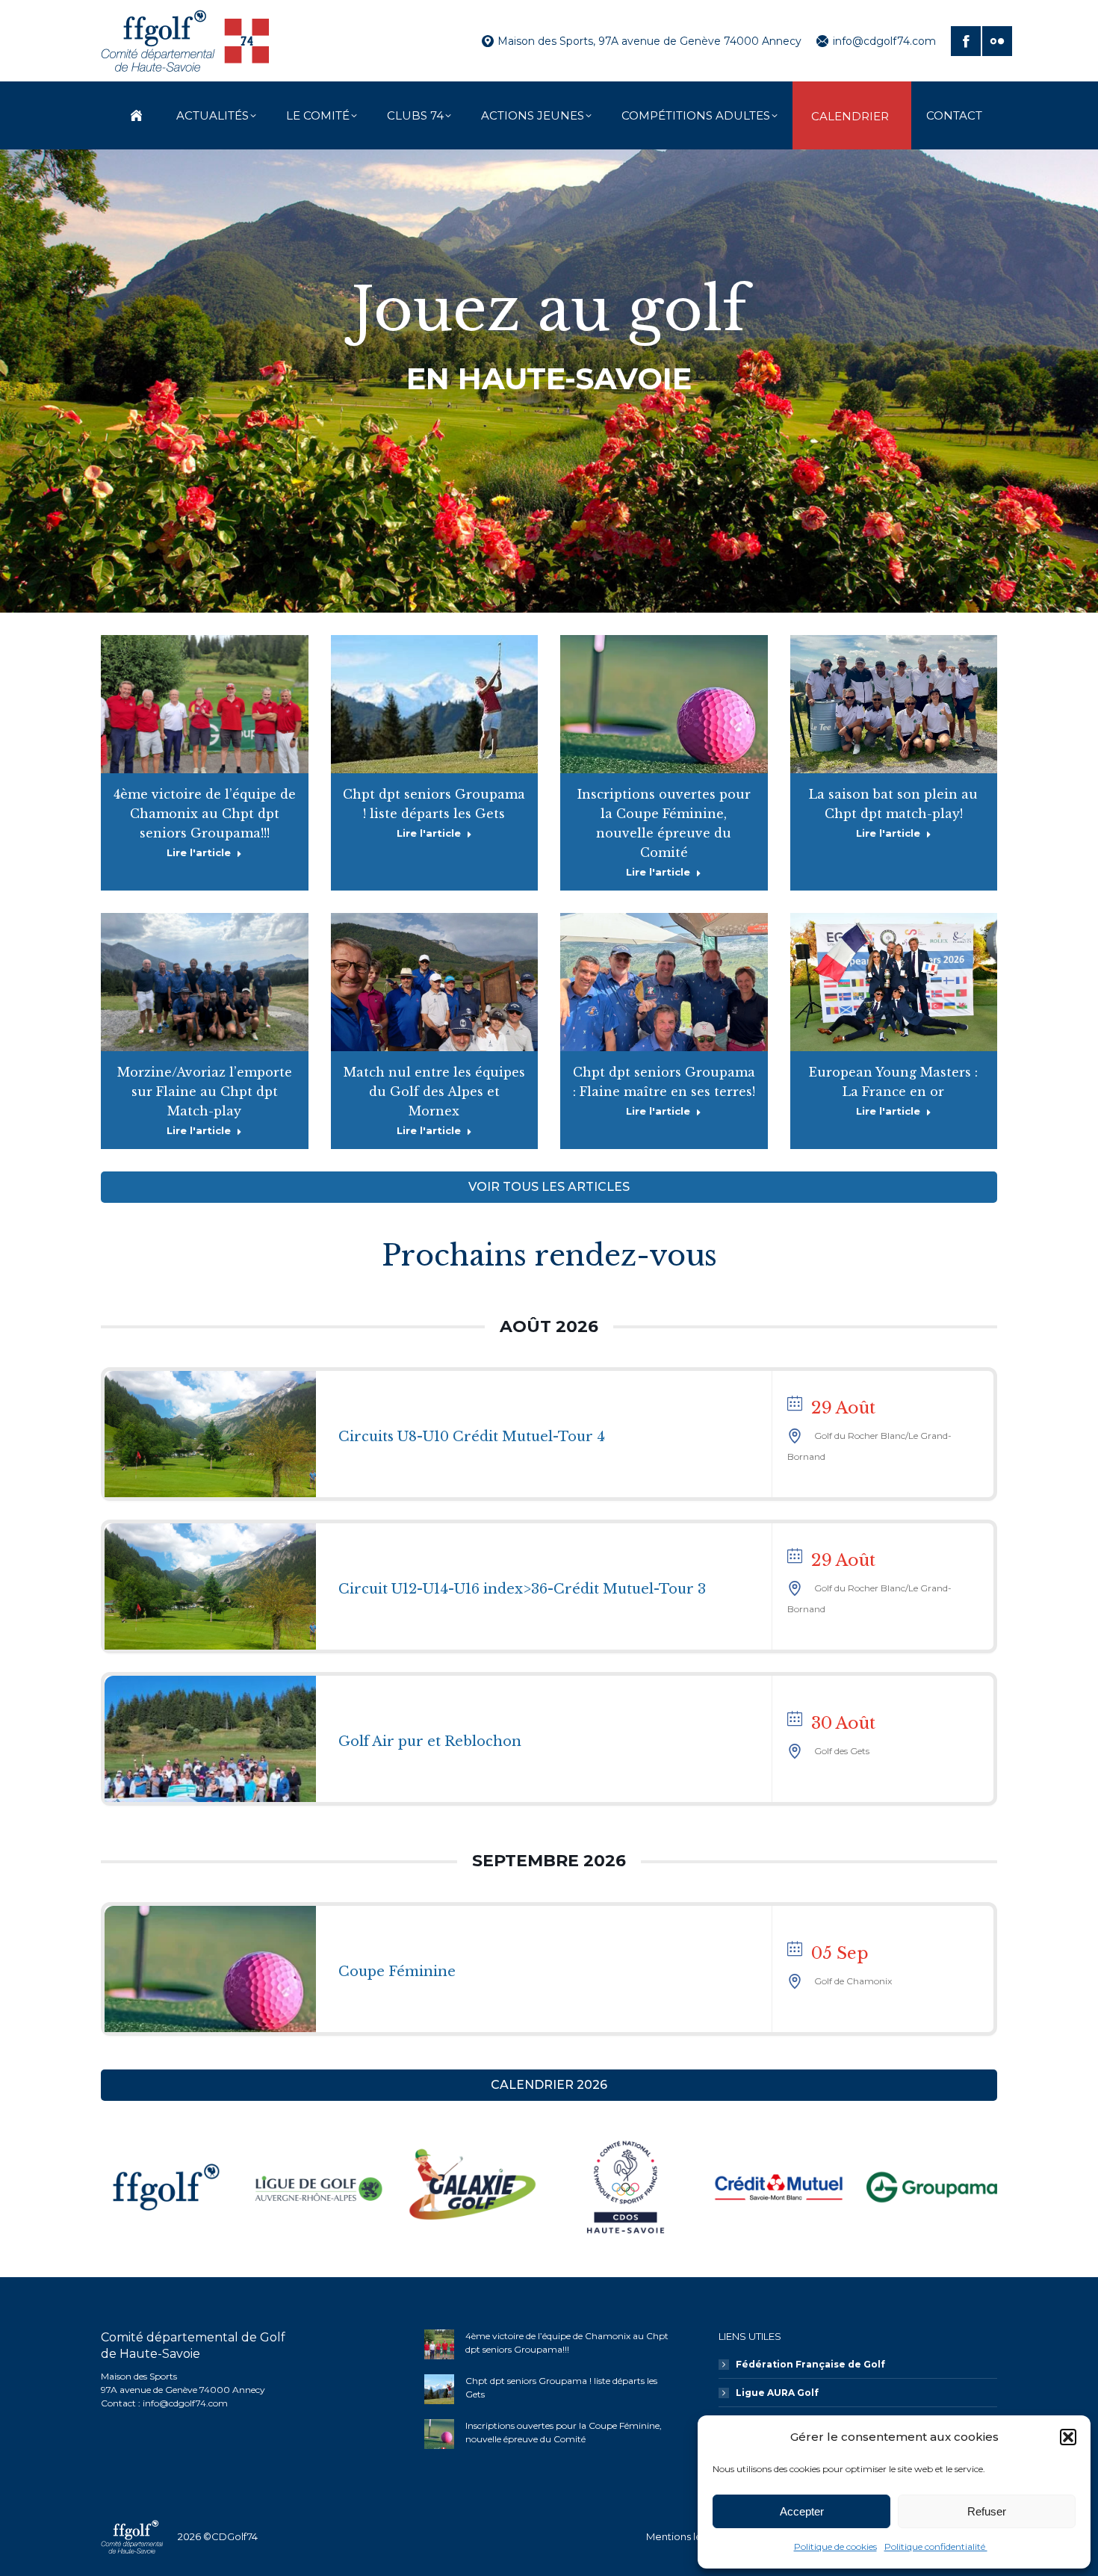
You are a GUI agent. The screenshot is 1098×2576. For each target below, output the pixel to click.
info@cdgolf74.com (884, 41)
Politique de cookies (835, 2546)
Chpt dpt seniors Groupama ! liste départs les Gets (561, 2387)
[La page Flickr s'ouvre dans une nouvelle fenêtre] (997, 41)
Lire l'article (199, 852)
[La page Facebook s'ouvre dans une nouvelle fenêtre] (966, 41)
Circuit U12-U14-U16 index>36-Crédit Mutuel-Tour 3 (522, 1589)
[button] (1068, 2437)
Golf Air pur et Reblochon (430, 1741)
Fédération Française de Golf (810, 2364)
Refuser (987, 2511)
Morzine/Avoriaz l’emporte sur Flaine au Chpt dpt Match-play (205, 1092)
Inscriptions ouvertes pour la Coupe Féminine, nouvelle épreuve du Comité (564, 2432)
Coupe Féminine (397, 1972)
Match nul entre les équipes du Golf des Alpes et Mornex (434, 1092)
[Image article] (439, 2344)
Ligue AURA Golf (777, 2393)
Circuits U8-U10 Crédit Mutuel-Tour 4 (472, 1437)
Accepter (802, 2511)
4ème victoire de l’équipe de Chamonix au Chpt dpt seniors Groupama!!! (205, 814)
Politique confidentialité (936, 2546)
